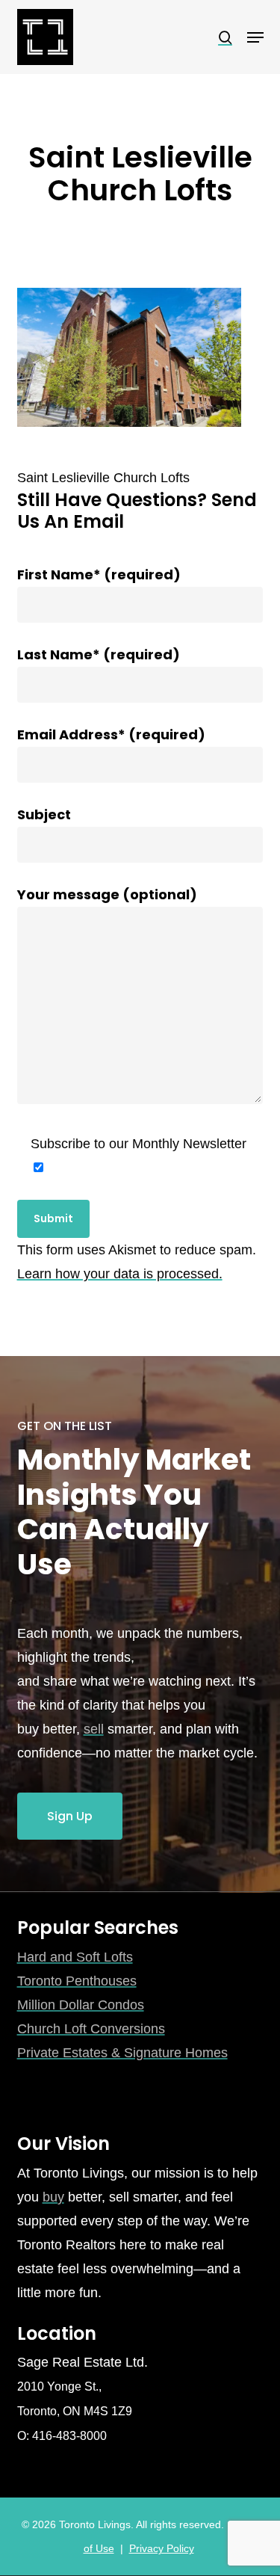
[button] (255, 37)
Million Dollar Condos (81, 2005)
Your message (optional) (107, 894)
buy (53, 2197)
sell (94, 1729)
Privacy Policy (162, 2548)
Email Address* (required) (111, 734)
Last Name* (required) (99, 654)
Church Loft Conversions (91, 2029)
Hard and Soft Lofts (75, 1957)
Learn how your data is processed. (120, 1274)
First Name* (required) (99, 574)
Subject (44, 814)
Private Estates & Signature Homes (122, 2053)
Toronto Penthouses (77, 1981)
